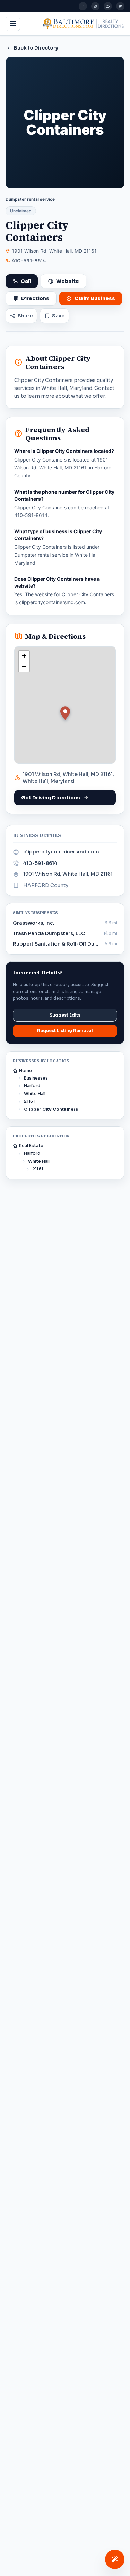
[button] (65, 713)
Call (26, 281)
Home (25, 1070)
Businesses (36, 1078)
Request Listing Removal (65, 1031)
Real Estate (31, 1146)
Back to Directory (36, 48)
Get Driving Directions (51, 798)
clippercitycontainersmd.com (61, 852)
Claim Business (95, 298)
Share (25, 316)
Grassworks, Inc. (34, 923)
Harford (32, 1086)
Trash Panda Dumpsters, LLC (49, 933)
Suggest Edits (65, 1015)
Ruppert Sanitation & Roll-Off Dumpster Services (56, 944)
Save (58, 316)
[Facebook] (83, 6)
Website (68, 281)
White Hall (35, 1094)
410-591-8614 (29, 261)
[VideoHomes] (108, 6)
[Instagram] (95, 6)
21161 (29, 1101)
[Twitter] (120, 6)
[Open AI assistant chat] (115, 2559)
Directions (35, 298)
